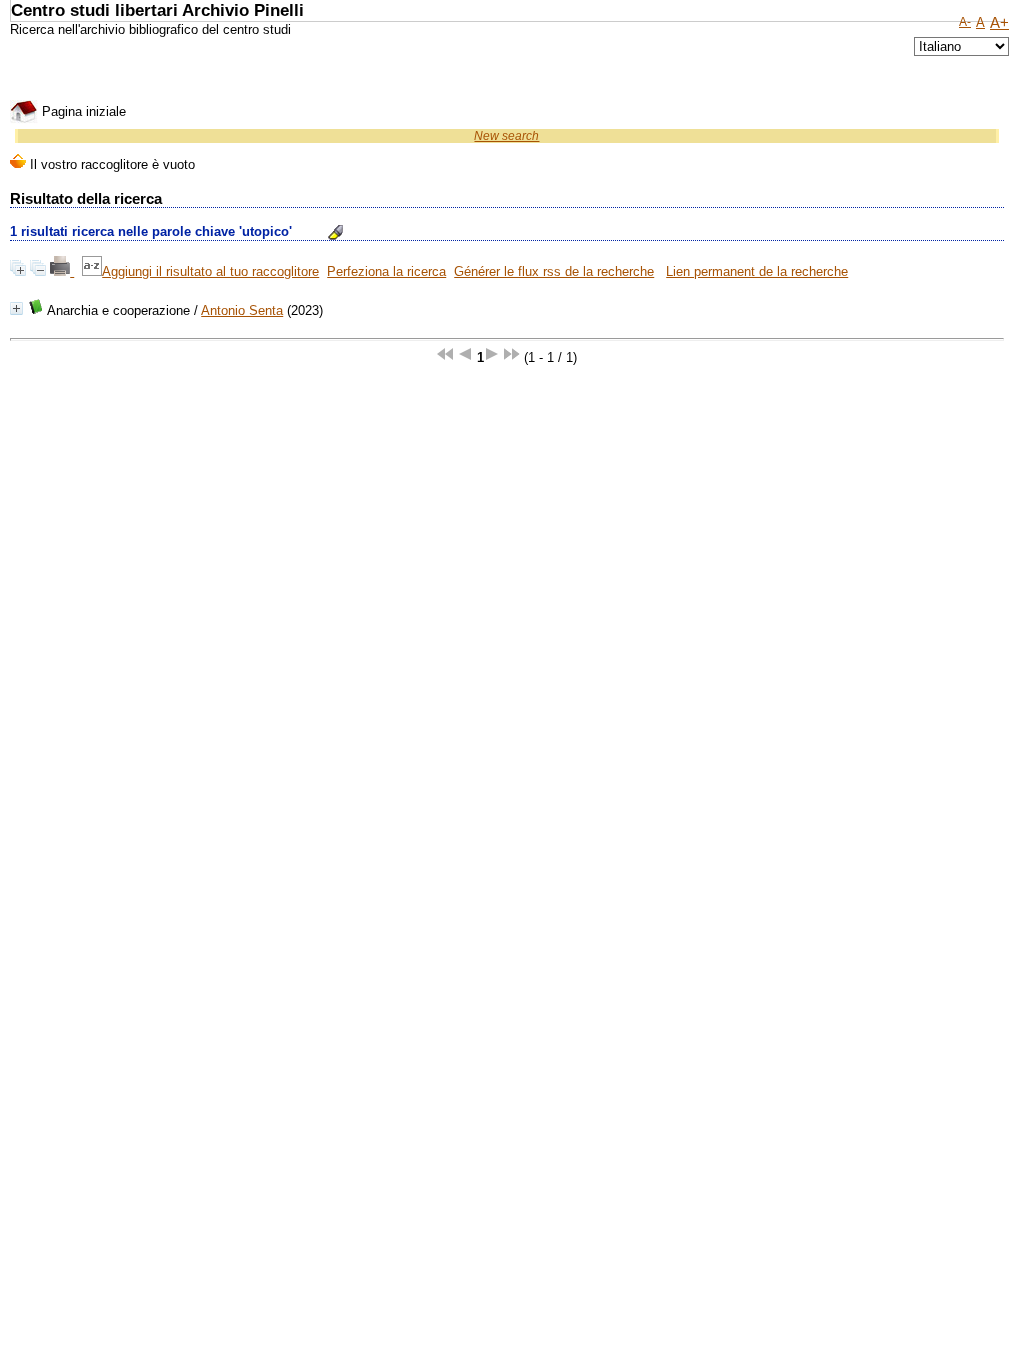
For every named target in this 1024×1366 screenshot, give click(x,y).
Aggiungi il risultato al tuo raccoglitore (210, 271)
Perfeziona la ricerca (386, 271)
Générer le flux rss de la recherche (554, 271)
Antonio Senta (242, 310)
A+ (999, 23)
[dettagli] (16, 308)
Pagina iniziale (82, 111)
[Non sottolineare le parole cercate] (335, 232)
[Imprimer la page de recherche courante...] (62, 271)
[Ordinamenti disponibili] (92, 271)
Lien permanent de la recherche (757, 271)
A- (965, 22)
